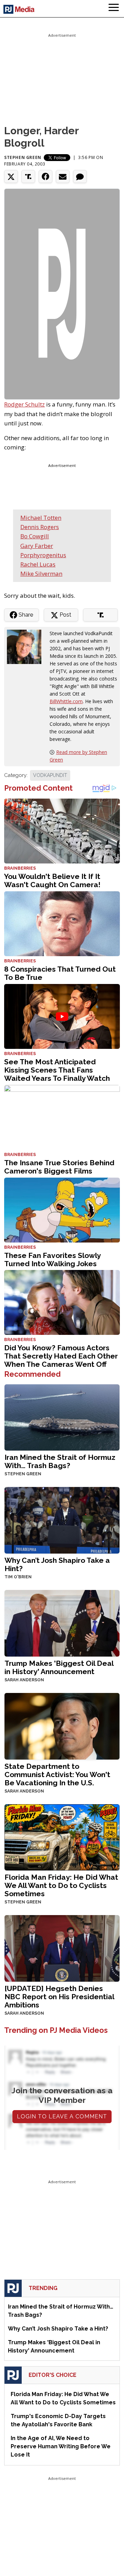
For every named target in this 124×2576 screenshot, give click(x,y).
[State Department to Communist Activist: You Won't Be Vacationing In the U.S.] (62, 1725)
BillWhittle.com (66, 701)
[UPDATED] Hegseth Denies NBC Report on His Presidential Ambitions (59, 1997)
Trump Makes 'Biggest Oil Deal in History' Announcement (59, 1667)
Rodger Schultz (24, 404)
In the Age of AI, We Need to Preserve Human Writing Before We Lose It (61, 2446)
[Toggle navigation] (114, 9)
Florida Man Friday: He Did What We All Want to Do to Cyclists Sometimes (61, 1885)
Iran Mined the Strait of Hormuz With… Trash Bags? (60, 1461)
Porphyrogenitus (43, 555)
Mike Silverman (41, 574)
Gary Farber (37, 546)
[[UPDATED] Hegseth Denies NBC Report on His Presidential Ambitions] (62, 1948)
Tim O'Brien (18, 1577)
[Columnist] (27, 646)
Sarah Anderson (24, 1680)
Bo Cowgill (35, 536)
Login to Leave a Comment (62, 2116)
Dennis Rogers (40, 527)
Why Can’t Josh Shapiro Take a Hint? (57, 1564)
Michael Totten (41, 518)
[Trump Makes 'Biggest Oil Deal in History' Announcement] (62, 1622)
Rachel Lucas (38, 564)
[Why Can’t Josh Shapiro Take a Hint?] (62, 1520)
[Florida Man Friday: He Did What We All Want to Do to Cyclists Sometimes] (62, 1837)
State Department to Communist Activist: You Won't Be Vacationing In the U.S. (57, 1774)
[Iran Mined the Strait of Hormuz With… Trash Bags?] (62, 1417)
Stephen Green (23, 157)
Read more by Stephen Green (78, 756)
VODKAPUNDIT (50, 775)
